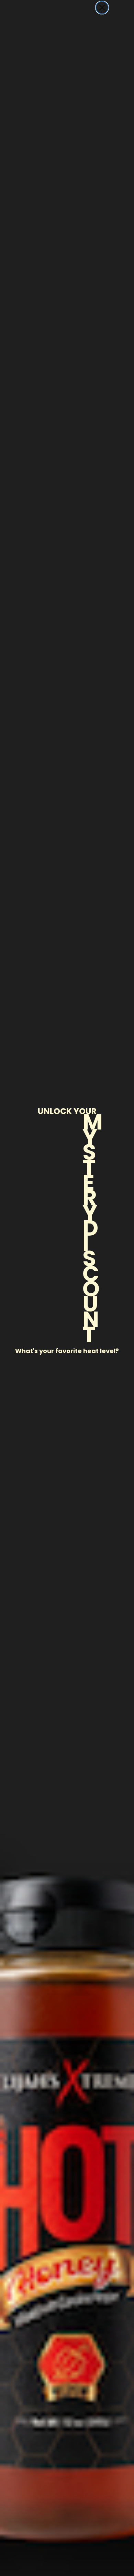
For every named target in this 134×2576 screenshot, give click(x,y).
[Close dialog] (102, 8)
